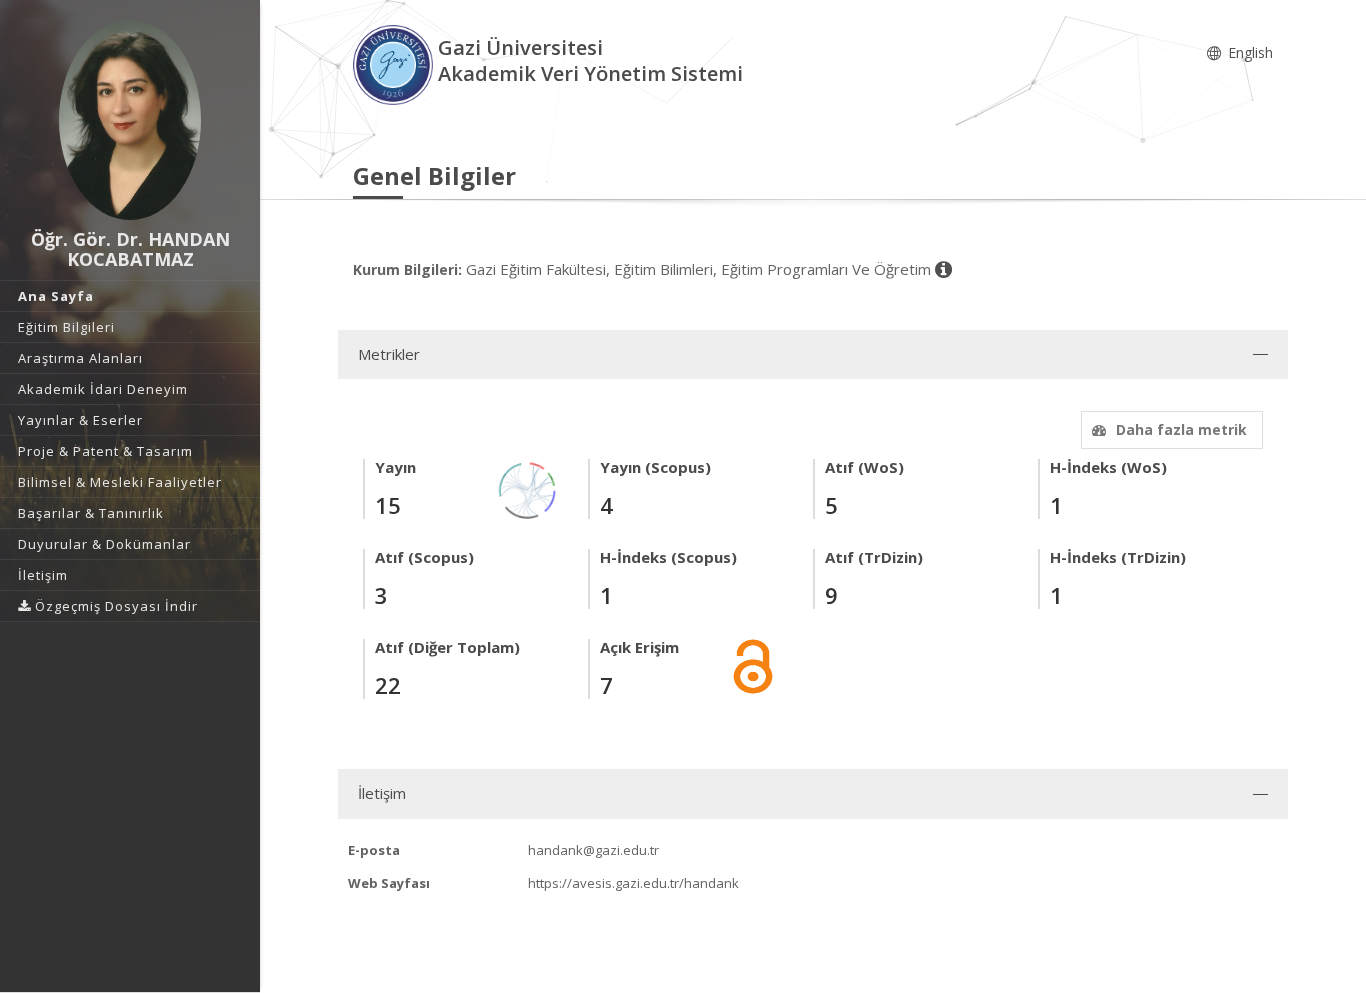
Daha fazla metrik (1181, 429)
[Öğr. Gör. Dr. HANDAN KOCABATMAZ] (130, 120)
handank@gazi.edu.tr (593, 850)
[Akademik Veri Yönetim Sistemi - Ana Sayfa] (395, 63)
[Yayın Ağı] (528, 488)
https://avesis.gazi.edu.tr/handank (633, 883)
